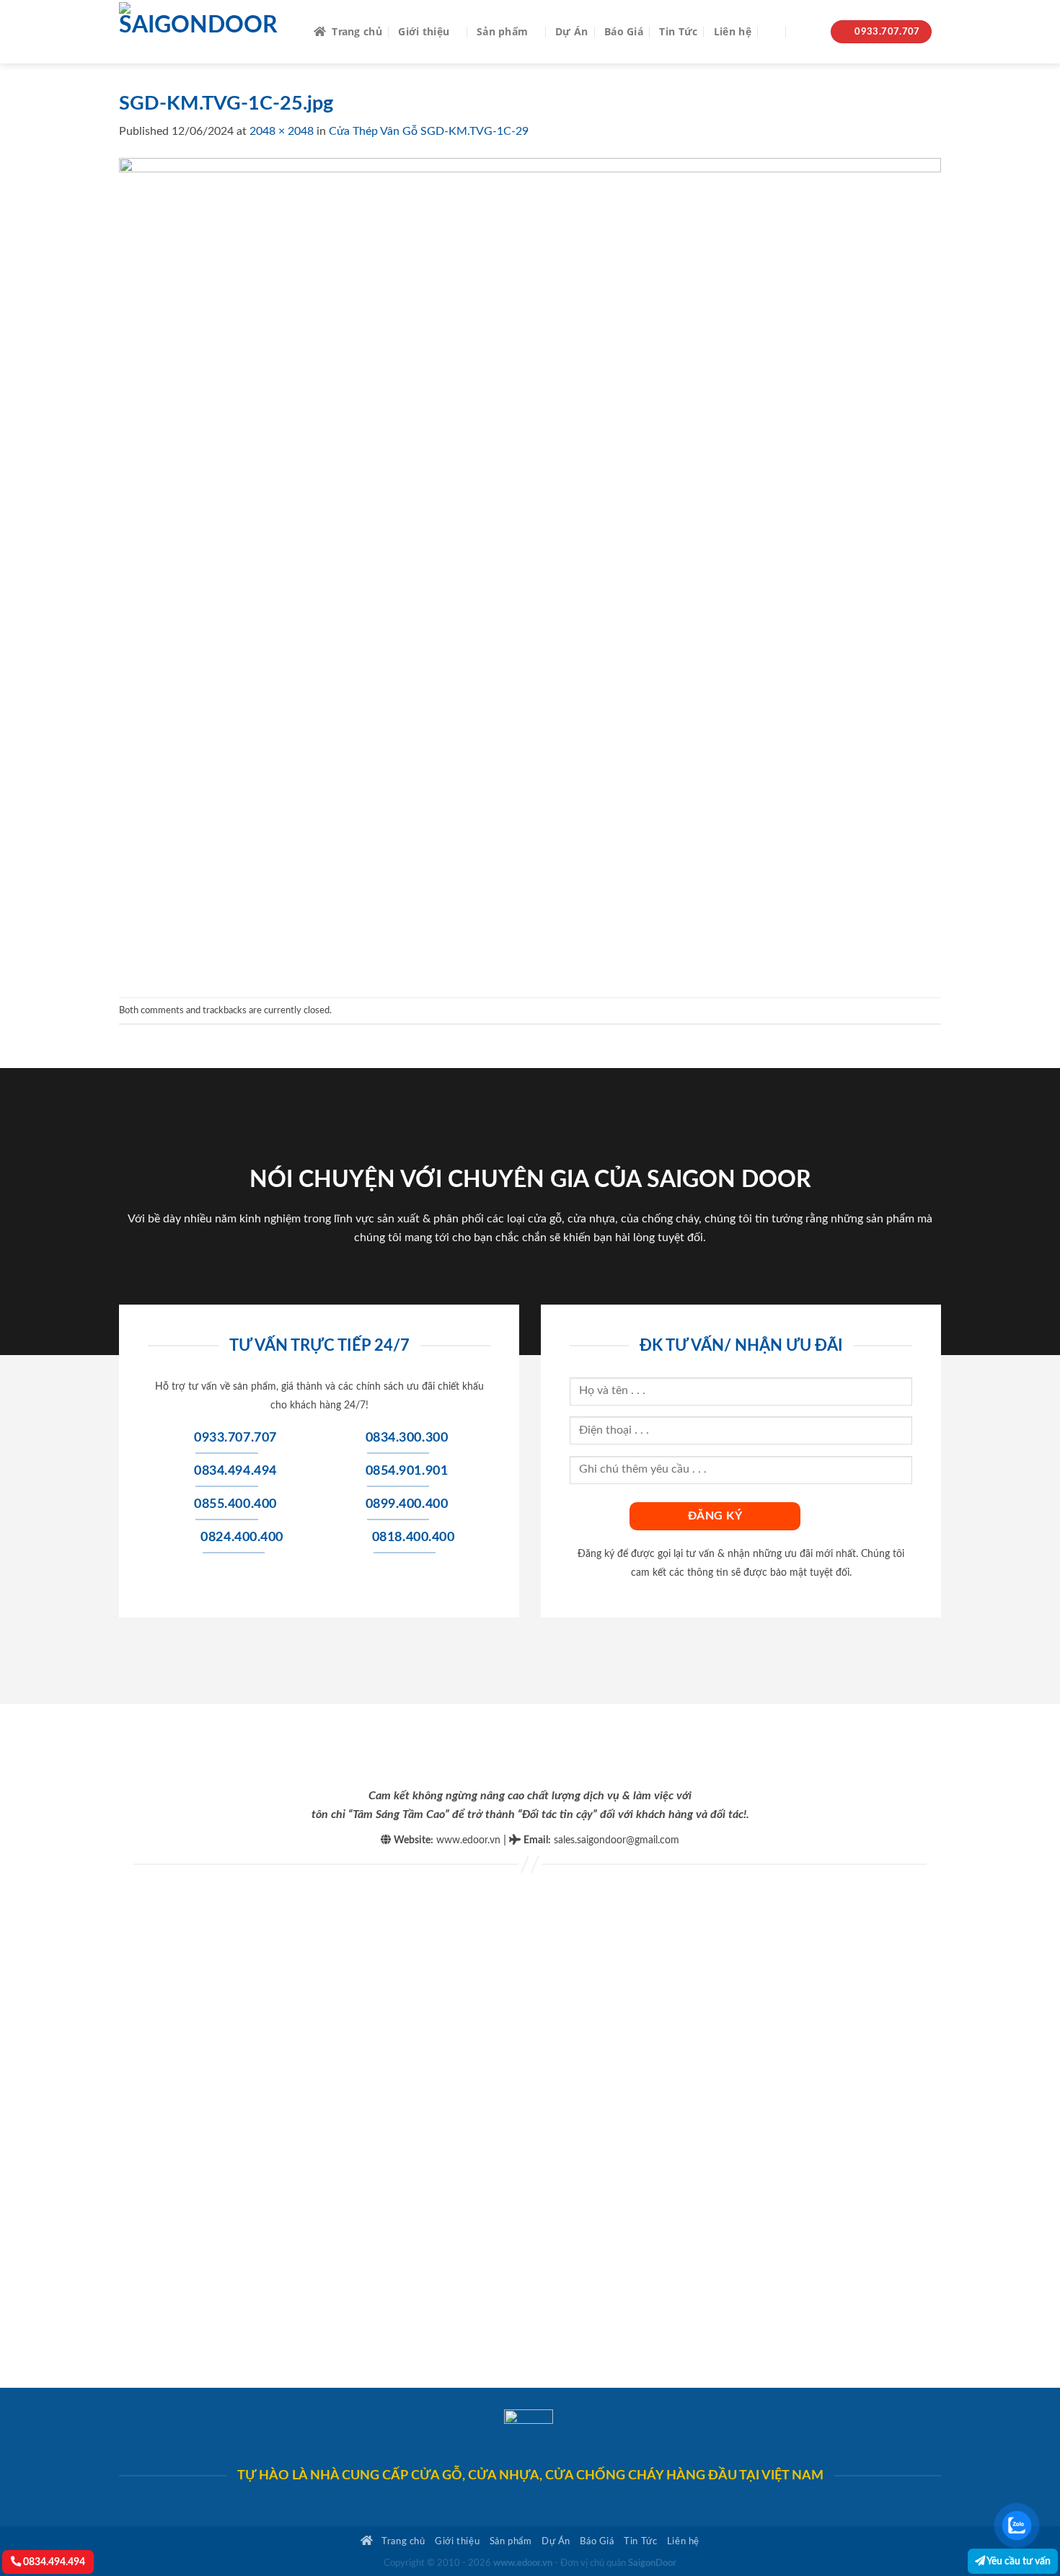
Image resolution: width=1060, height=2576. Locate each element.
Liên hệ (733, 31)
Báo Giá (624, 31)
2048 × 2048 (282, 131)
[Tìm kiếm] (773, 32)
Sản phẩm (502, 31)
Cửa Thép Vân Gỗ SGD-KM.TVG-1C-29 (429, 131)
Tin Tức (678, 31)
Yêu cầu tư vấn (1018, 2561)
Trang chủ (357, 31)
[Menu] (806, 32)
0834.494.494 (53, 2562)
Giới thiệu (424, 31)
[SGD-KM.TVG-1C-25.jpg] (530, 568)
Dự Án (571, 31)
